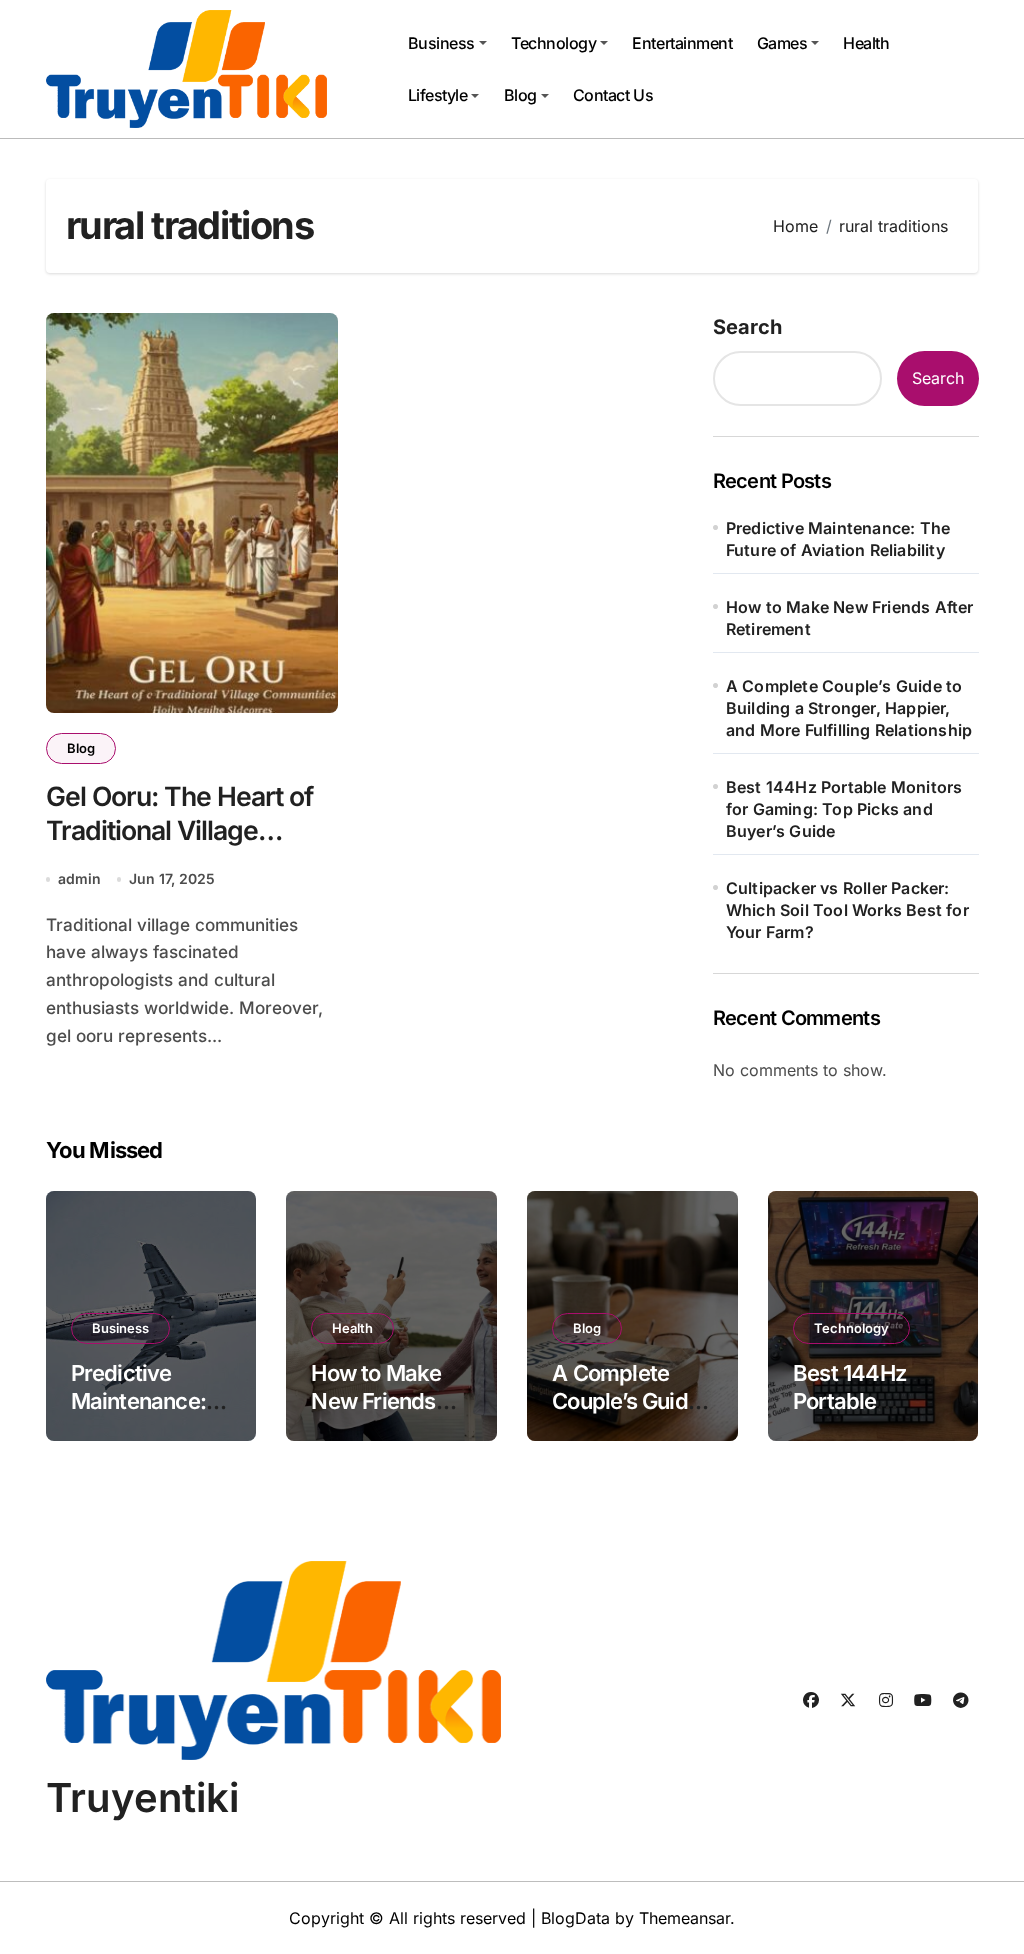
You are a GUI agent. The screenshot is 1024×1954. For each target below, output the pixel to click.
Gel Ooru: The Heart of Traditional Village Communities (180, 830)
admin (79, 878)
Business (441, 43)
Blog (520, 95)
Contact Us (613, 95)
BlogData (575, 1918)
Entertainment (682, 43)
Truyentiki (142, 1797)
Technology (553, 43)
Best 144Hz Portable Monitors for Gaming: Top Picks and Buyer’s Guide (844, 809)
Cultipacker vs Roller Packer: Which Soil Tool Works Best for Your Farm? (847, 910)
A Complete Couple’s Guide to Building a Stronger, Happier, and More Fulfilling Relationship (849, 708)
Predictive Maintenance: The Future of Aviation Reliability (838, 539)
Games (782, 43)
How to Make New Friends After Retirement (850, 618)
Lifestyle (438, 95)
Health (866, 43)
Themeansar (684, 1918)
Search (747, 327)
